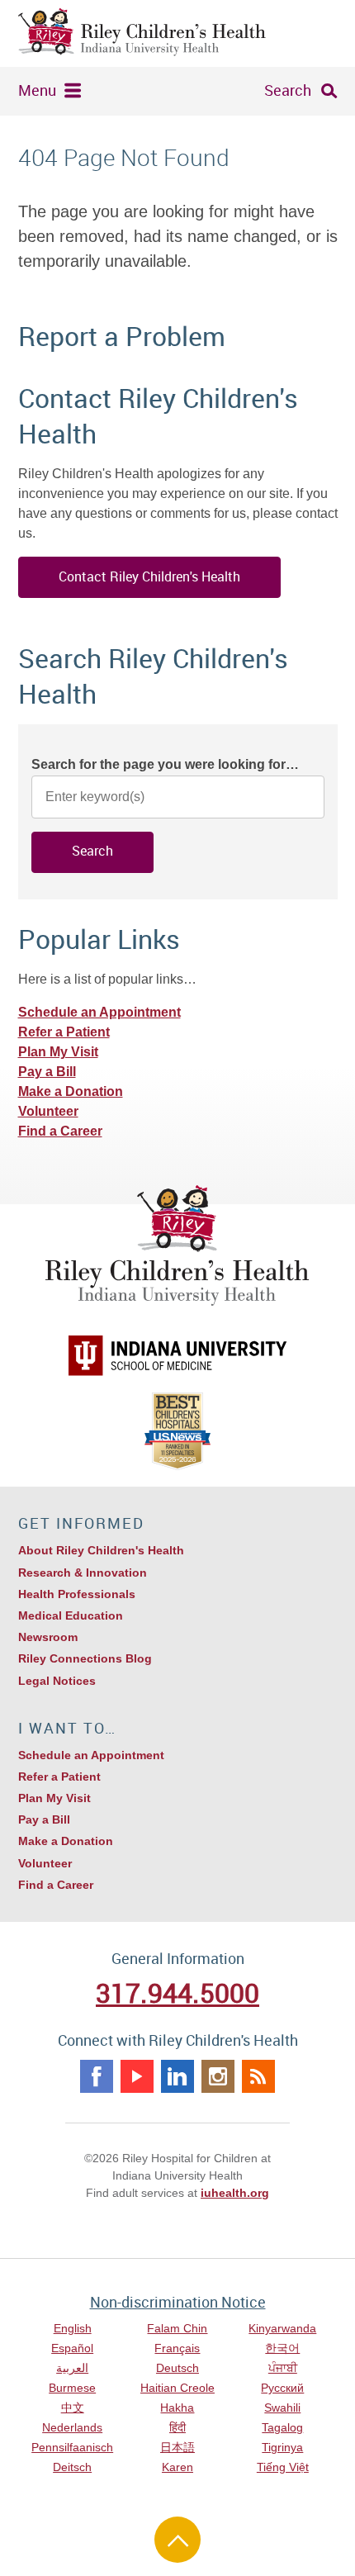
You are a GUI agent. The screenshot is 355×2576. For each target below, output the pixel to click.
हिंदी (177, 2427)
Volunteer (48, 1111)
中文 (73, 2408)
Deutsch (177, 2368)
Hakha (177, 2408)
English (73, 2328)
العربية (72, 2368)
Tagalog (282, 2427)
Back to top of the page (177, 2540)
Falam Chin (177, 2328)
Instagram (218, 2076)
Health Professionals (77, 1594)
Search (288, 90)
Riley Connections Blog (85, 1658)
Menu (37, 90)
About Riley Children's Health (101, 1550)
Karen (177, 2467)
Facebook (97, 2076)
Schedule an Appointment (99, 1012)
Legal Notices (57, 1681)
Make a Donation (71, 1091)
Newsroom (48, 1637)
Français (177, 2348)
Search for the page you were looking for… (165, 764)
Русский (282, 2388)
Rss (258, 2076)
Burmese (72, 2388)
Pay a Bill (47, 1072)
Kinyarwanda (282, 2328)
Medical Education (71, 1615)
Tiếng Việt (283, 2467)
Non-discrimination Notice (178, 2302)
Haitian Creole (177, 2388)
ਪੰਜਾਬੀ (283, 2368)
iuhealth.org (235, 2193)
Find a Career (60, 1131)
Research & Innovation (83, 1573)
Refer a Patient (64, 1032)
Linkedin (177, 2076)
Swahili (282, 2408)
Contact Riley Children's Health (149, 576)
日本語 (177, 2447)
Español (72, 2348)
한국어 (282, 2348)
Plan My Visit (58, 1052)
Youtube (137, 2076)
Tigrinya (282, 2447)
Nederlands (72, 2427)
